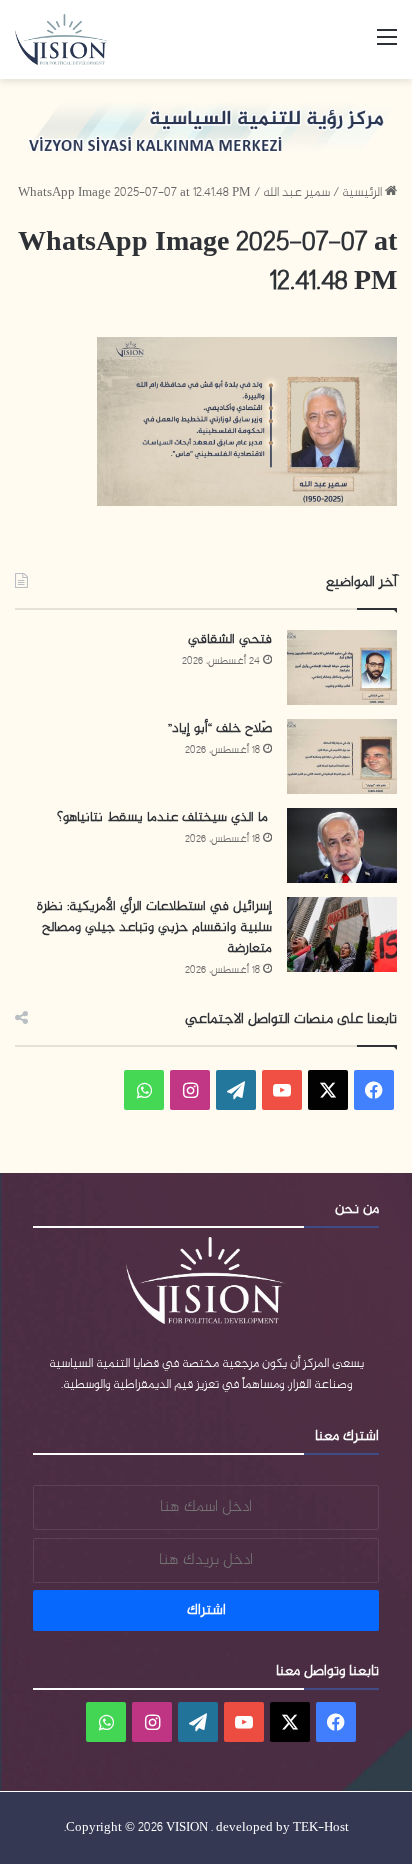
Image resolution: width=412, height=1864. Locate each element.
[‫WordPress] (236, 1090)
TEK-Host (321, 1828)
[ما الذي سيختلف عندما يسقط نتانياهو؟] (342, 845)
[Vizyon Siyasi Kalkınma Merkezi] (70, 39)
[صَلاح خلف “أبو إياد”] (342, 756)
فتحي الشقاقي (230, 639)
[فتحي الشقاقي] (342, 667)
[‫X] (328, 1090)
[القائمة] (387, 46)
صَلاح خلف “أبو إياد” (220, 728)
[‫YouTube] (282, 1090)
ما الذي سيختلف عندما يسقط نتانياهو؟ (164, 817)
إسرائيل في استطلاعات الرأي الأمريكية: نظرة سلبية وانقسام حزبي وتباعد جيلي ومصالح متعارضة (154, 927)
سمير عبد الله (296, 193)
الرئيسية (363, 193)
